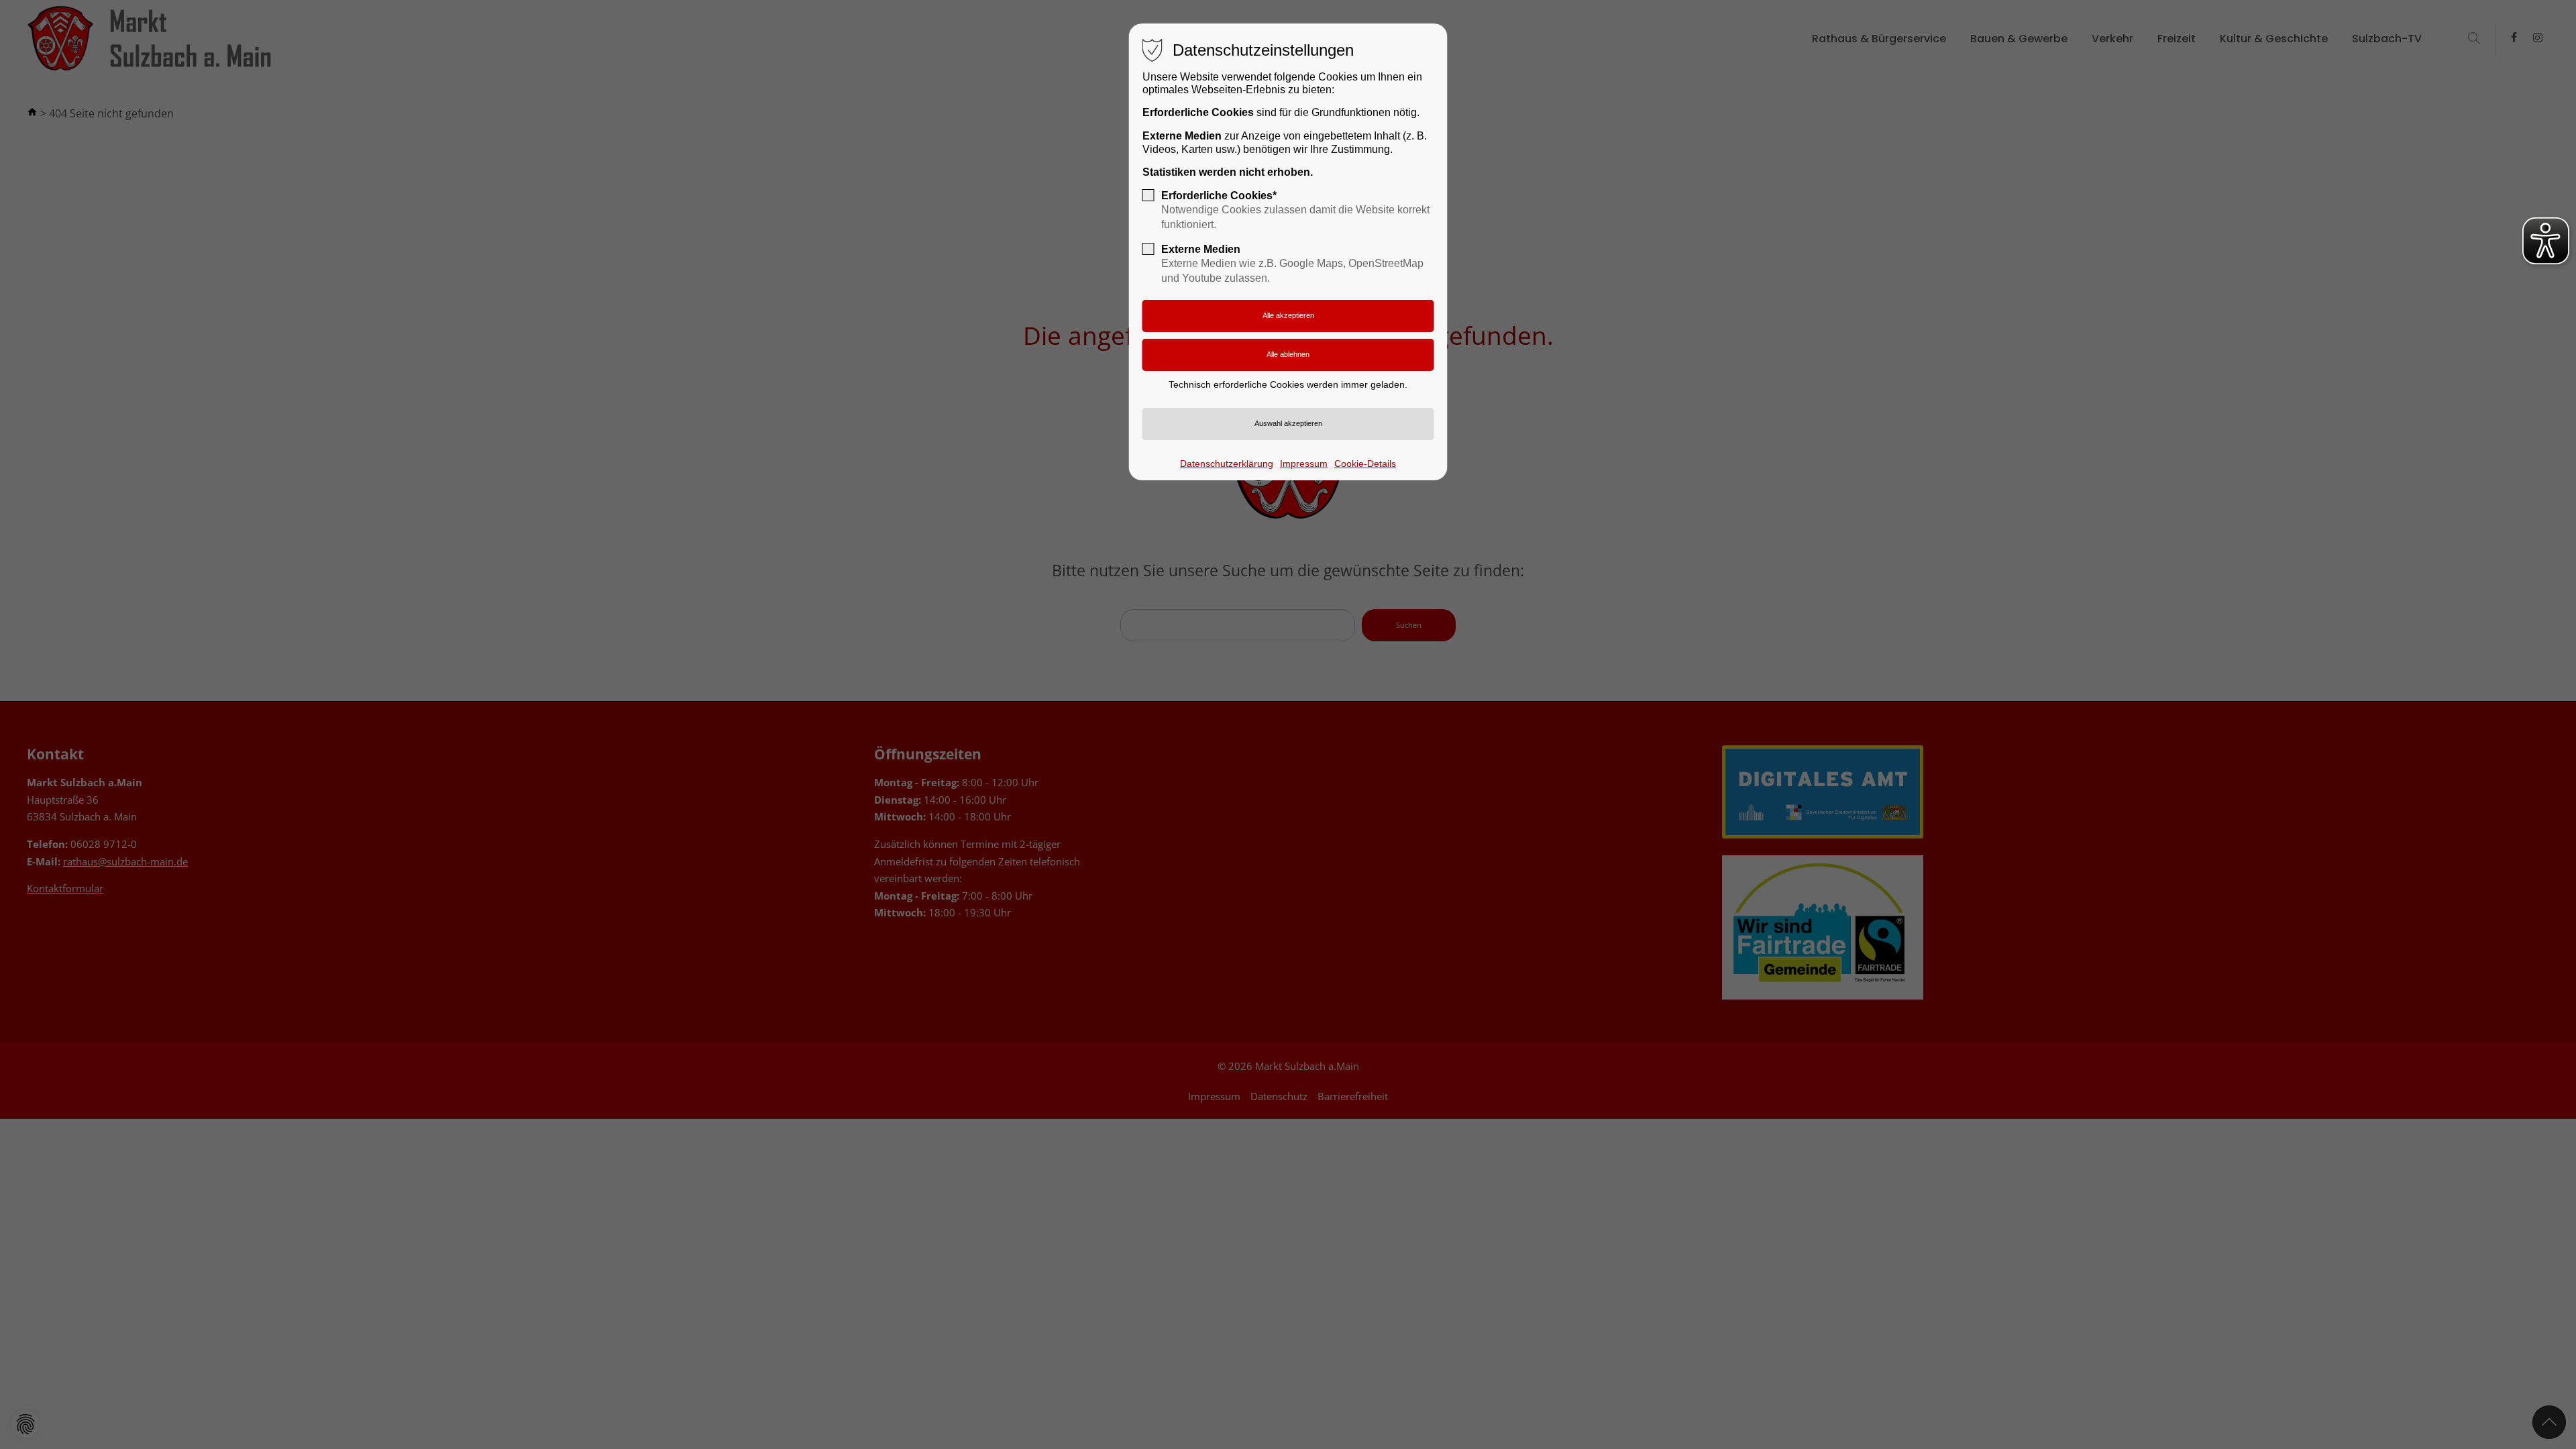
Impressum (1304, 464)
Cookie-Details (1365, 464)
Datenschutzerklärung (1227, 464)
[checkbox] (1148, 195)
